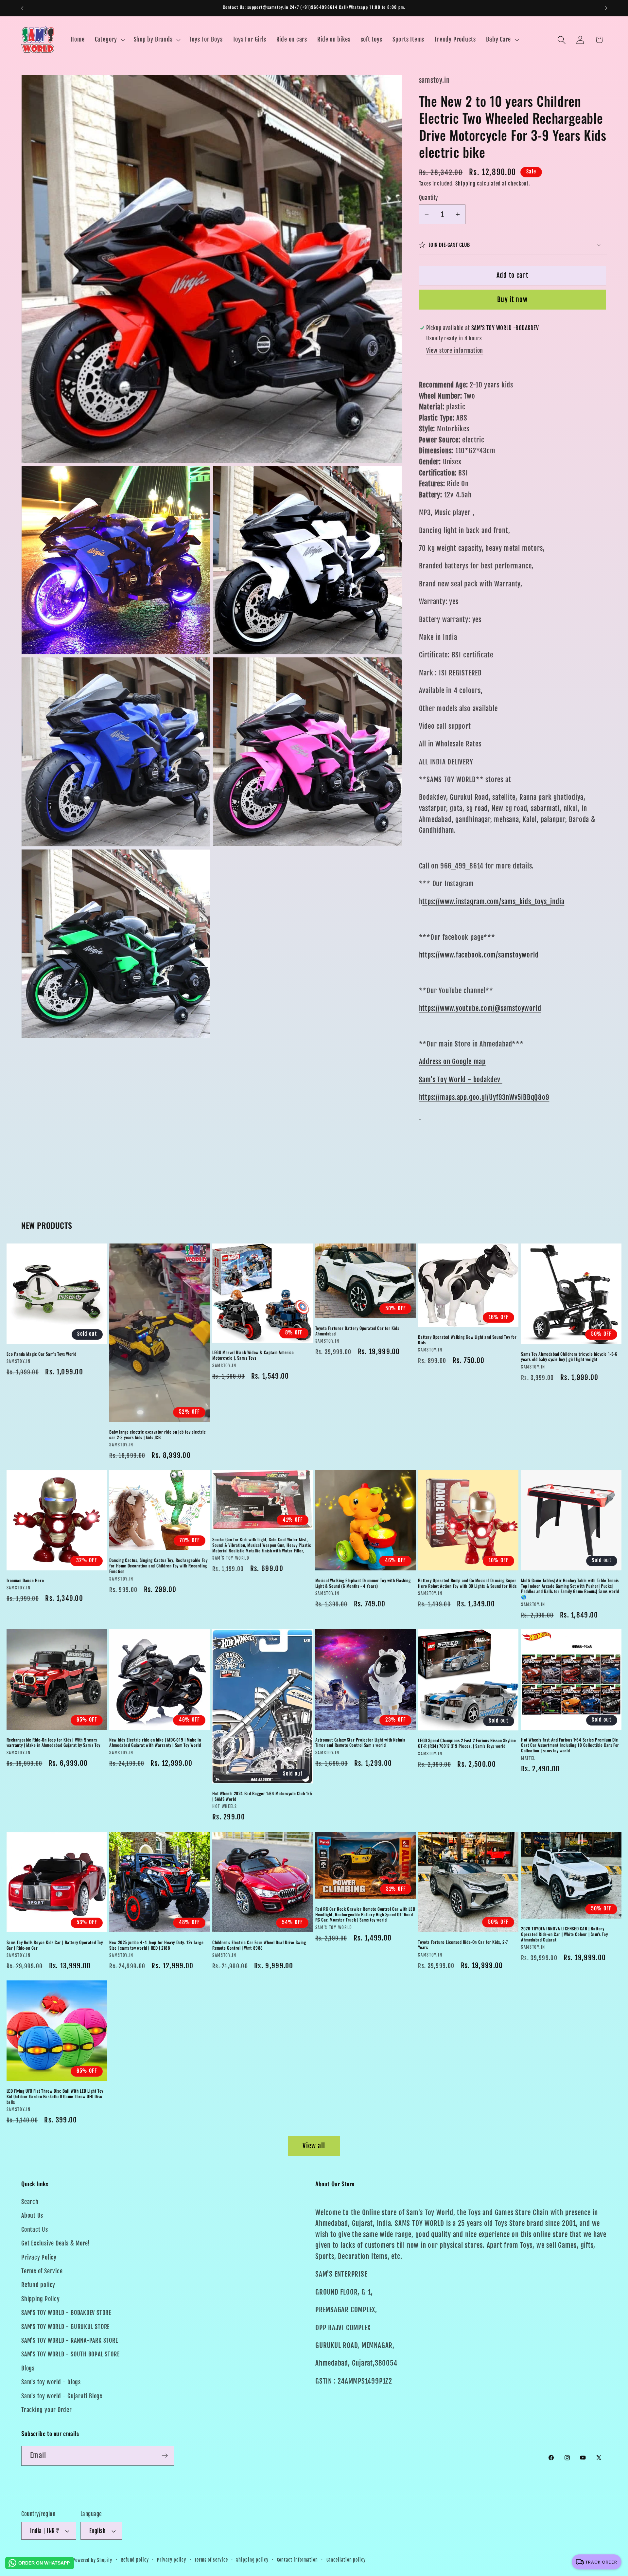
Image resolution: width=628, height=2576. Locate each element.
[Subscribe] (165, 2456)
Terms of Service (42, 2271)
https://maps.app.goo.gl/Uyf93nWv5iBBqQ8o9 (484, 1097)
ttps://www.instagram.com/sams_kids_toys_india (493, 902)
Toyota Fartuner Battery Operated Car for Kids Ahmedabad (357, 1331)
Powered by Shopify (92, 2560)
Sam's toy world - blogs (51, 2382)
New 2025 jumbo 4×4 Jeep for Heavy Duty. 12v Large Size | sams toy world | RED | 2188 (156, 1945)
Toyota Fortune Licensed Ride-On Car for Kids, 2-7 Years (463, 1944)
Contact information (297, 2560)
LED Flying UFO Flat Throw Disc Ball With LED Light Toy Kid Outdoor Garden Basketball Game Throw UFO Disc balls (55, 2096)
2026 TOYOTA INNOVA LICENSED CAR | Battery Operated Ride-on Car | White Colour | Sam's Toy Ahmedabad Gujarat (564, 1934)
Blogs (28, 2368)
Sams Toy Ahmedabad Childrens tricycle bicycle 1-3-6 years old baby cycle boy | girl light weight (569, 1356)
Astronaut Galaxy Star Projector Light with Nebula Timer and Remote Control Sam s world (360, 1743)
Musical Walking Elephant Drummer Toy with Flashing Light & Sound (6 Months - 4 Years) (363, 1583)
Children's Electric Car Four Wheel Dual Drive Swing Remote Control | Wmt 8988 (259, 1945)
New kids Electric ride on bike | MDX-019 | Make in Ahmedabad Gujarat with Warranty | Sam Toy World (155, 1743)
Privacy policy (172, 2560)
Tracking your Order (47, 2410)
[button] (109, 40)
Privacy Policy (39, 2257)
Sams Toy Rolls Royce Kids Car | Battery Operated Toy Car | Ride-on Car (55, 1945)
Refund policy (38, 2285)
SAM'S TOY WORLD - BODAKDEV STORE (66, 2313)
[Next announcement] (606, 8)
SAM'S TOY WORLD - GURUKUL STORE (65, 2327)
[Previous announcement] (22, 8)
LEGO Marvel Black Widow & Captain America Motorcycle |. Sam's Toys (253, 1355)
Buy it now (512, 300)
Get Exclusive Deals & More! (56, 2243)
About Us (32, 2216)
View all (314, 2146)
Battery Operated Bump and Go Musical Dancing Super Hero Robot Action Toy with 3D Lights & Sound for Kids (467, 1583)
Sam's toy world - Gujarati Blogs (62, 2396)
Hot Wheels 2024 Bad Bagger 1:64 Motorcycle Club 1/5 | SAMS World (262, 1797)
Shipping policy (252, 2560)
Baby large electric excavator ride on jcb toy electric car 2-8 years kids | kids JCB (157, 1434)
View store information (455, 351)
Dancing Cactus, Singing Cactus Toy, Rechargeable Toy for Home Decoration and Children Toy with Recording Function (158, 1566)
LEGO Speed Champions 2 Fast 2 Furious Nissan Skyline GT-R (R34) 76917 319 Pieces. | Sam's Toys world (467, 1744)
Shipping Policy (41, 2299)
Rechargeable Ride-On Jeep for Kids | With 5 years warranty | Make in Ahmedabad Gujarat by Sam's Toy (53, 1743)
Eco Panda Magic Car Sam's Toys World (42, 1354)
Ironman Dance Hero (25, 1580)
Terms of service (211, 2560)
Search (30, 2202)
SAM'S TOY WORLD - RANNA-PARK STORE (70, 2341)
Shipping (465, 184)
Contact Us (35, 2230)
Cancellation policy (346, 2560)
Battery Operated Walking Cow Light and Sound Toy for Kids (467, 1340)
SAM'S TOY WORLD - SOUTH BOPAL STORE (70, 2354)
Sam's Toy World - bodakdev (461, 1079)
